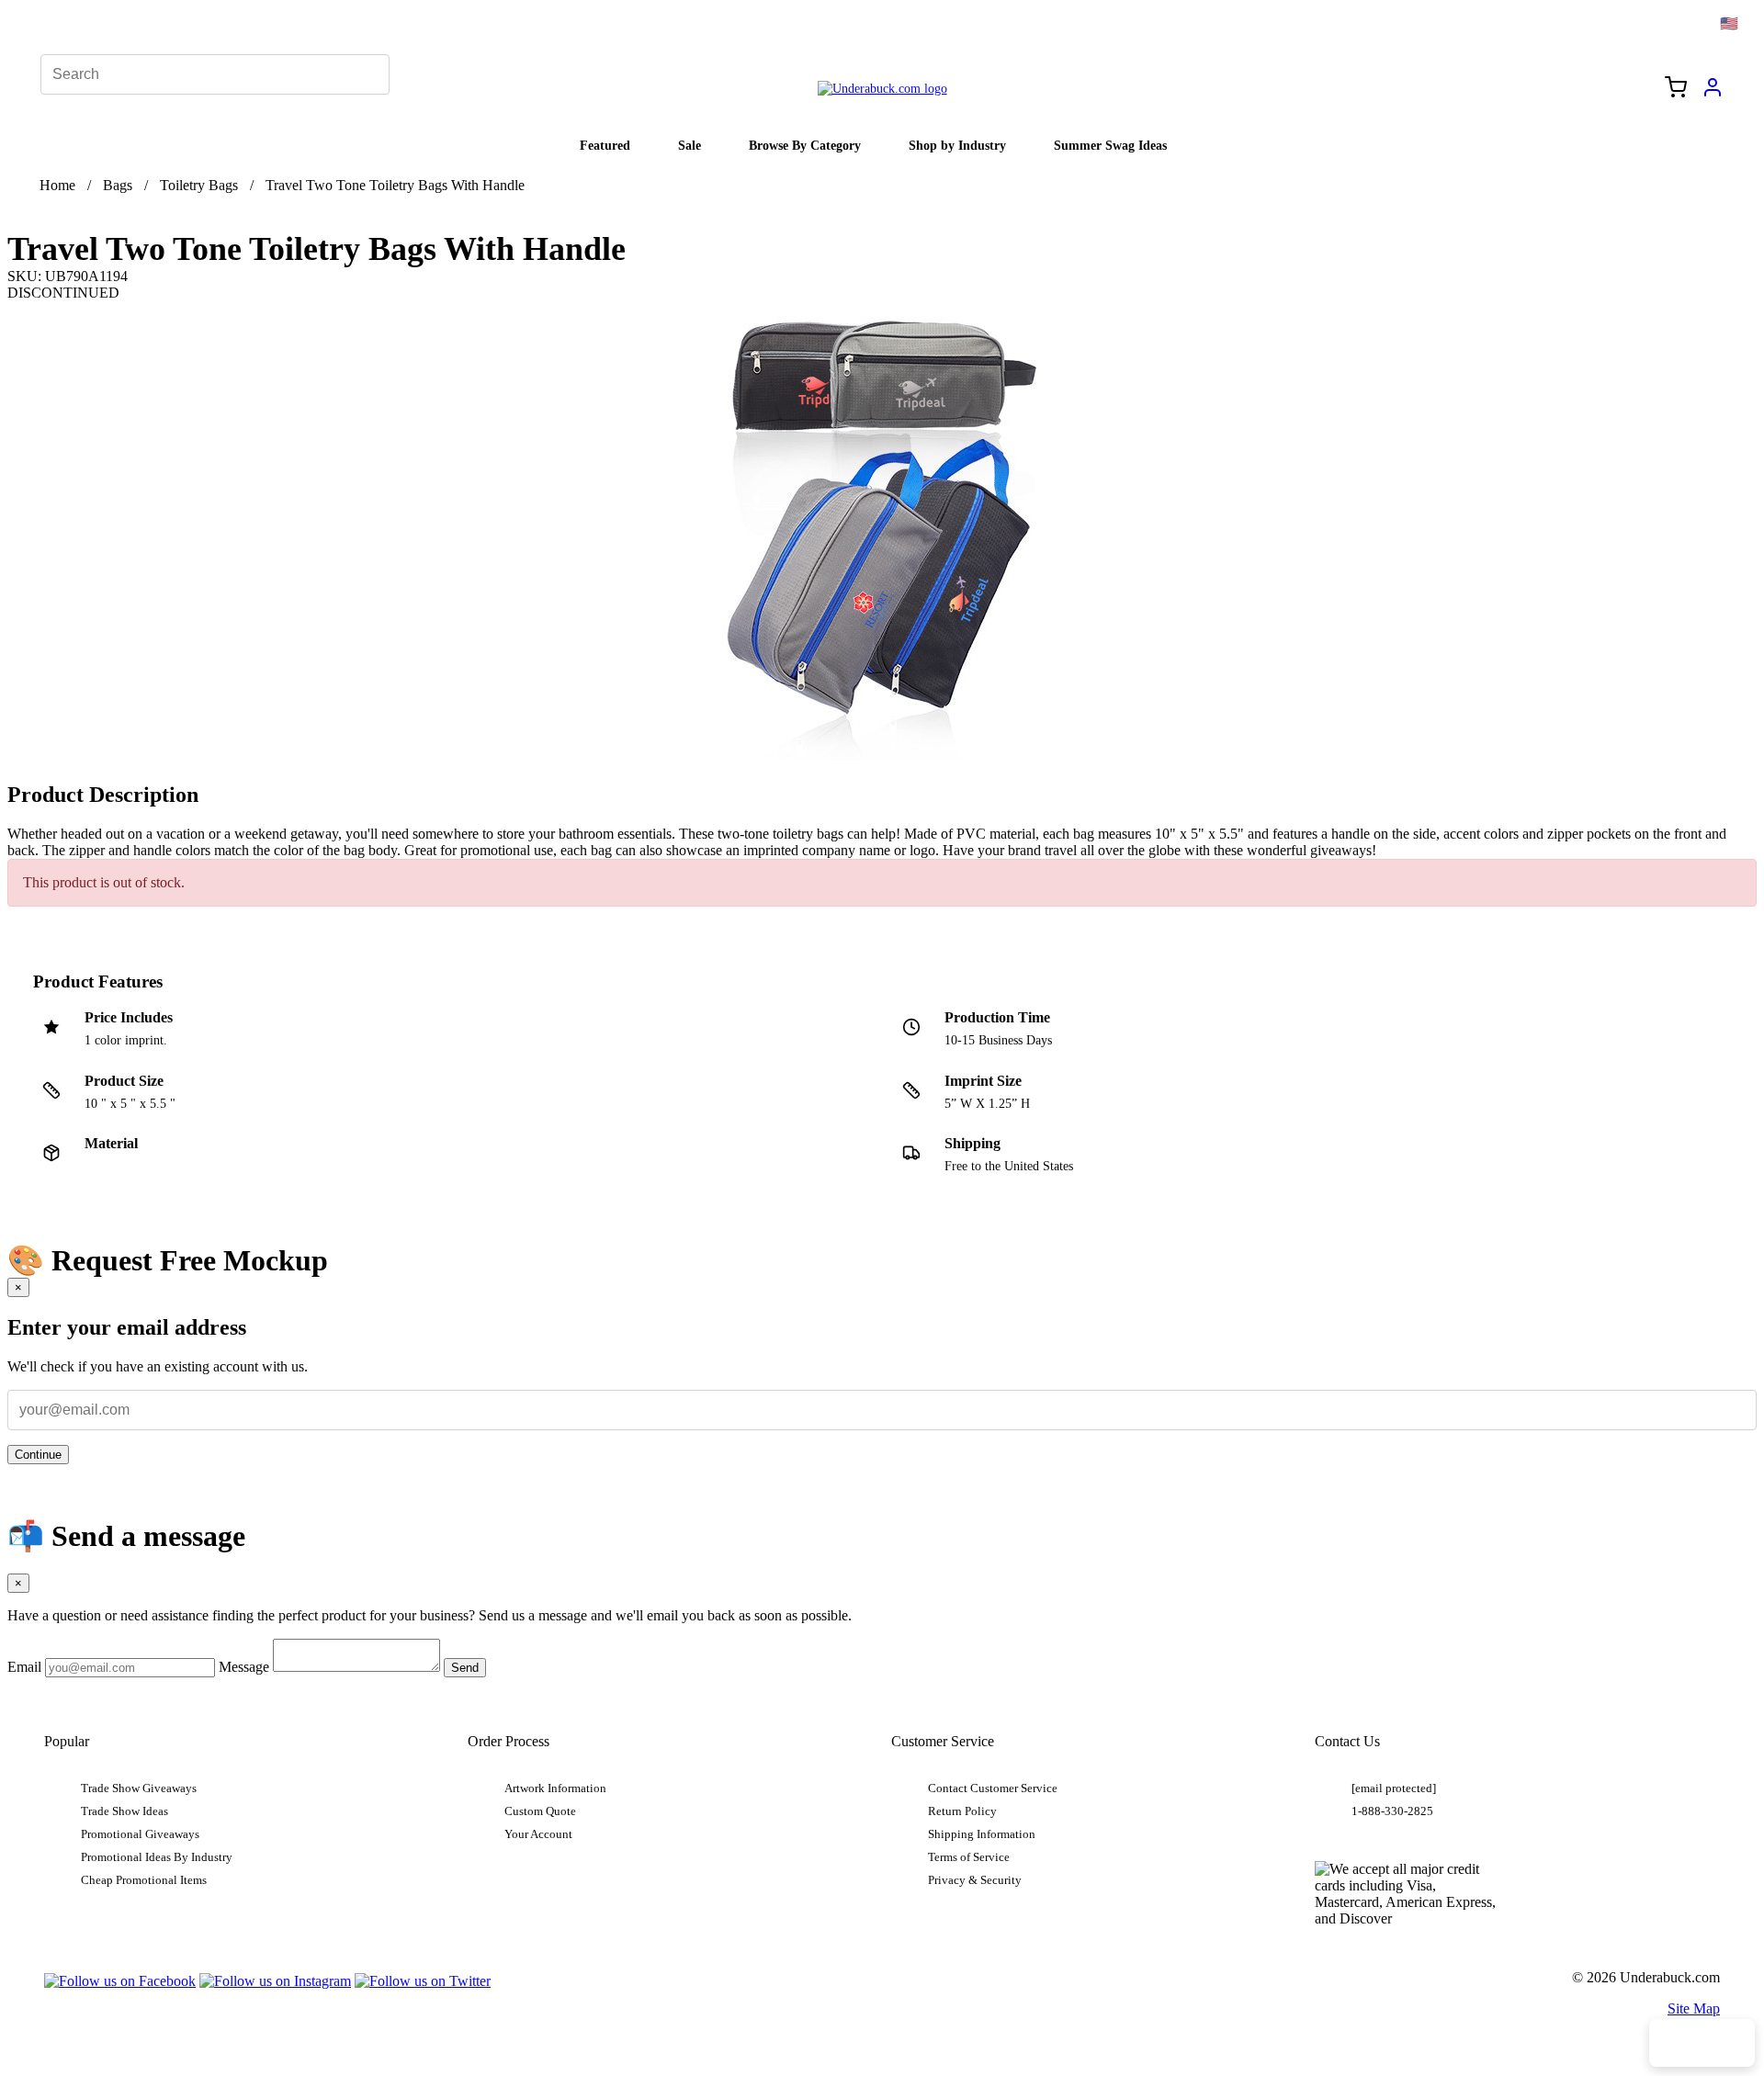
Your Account (538, 1834)
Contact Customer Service (993, 1788)
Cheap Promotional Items (144, 1880)
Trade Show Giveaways (139, 1788)
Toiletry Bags (199, 185)
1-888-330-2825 (1392, 1811)
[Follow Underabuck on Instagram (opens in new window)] (275, 1981)
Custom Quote (540, 1811)
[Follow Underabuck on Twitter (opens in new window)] (423, 1981)
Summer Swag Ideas (1110, 145)
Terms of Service (969, 1857)
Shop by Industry (957, 145)
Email (24, 1667)
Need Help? (1702, 2043)
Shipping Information (982, 1834)
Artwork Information (555, 1788)
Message (244, 1667)
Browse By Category (805, 145)
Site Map (1694, 2008)
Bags (118, 185)
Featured (605, 145)
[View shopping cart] (1676, 89)
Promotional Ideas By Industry (157, 1857)
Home (57, 185)
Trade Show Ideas (124, 1811)
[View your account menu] (1713, 94)
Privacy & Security (975, 1880)
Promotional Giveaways (140, 1834)
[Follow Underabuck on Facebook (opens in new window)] (120, 1981)
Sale (690, 145)
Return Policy (962, 1811)
